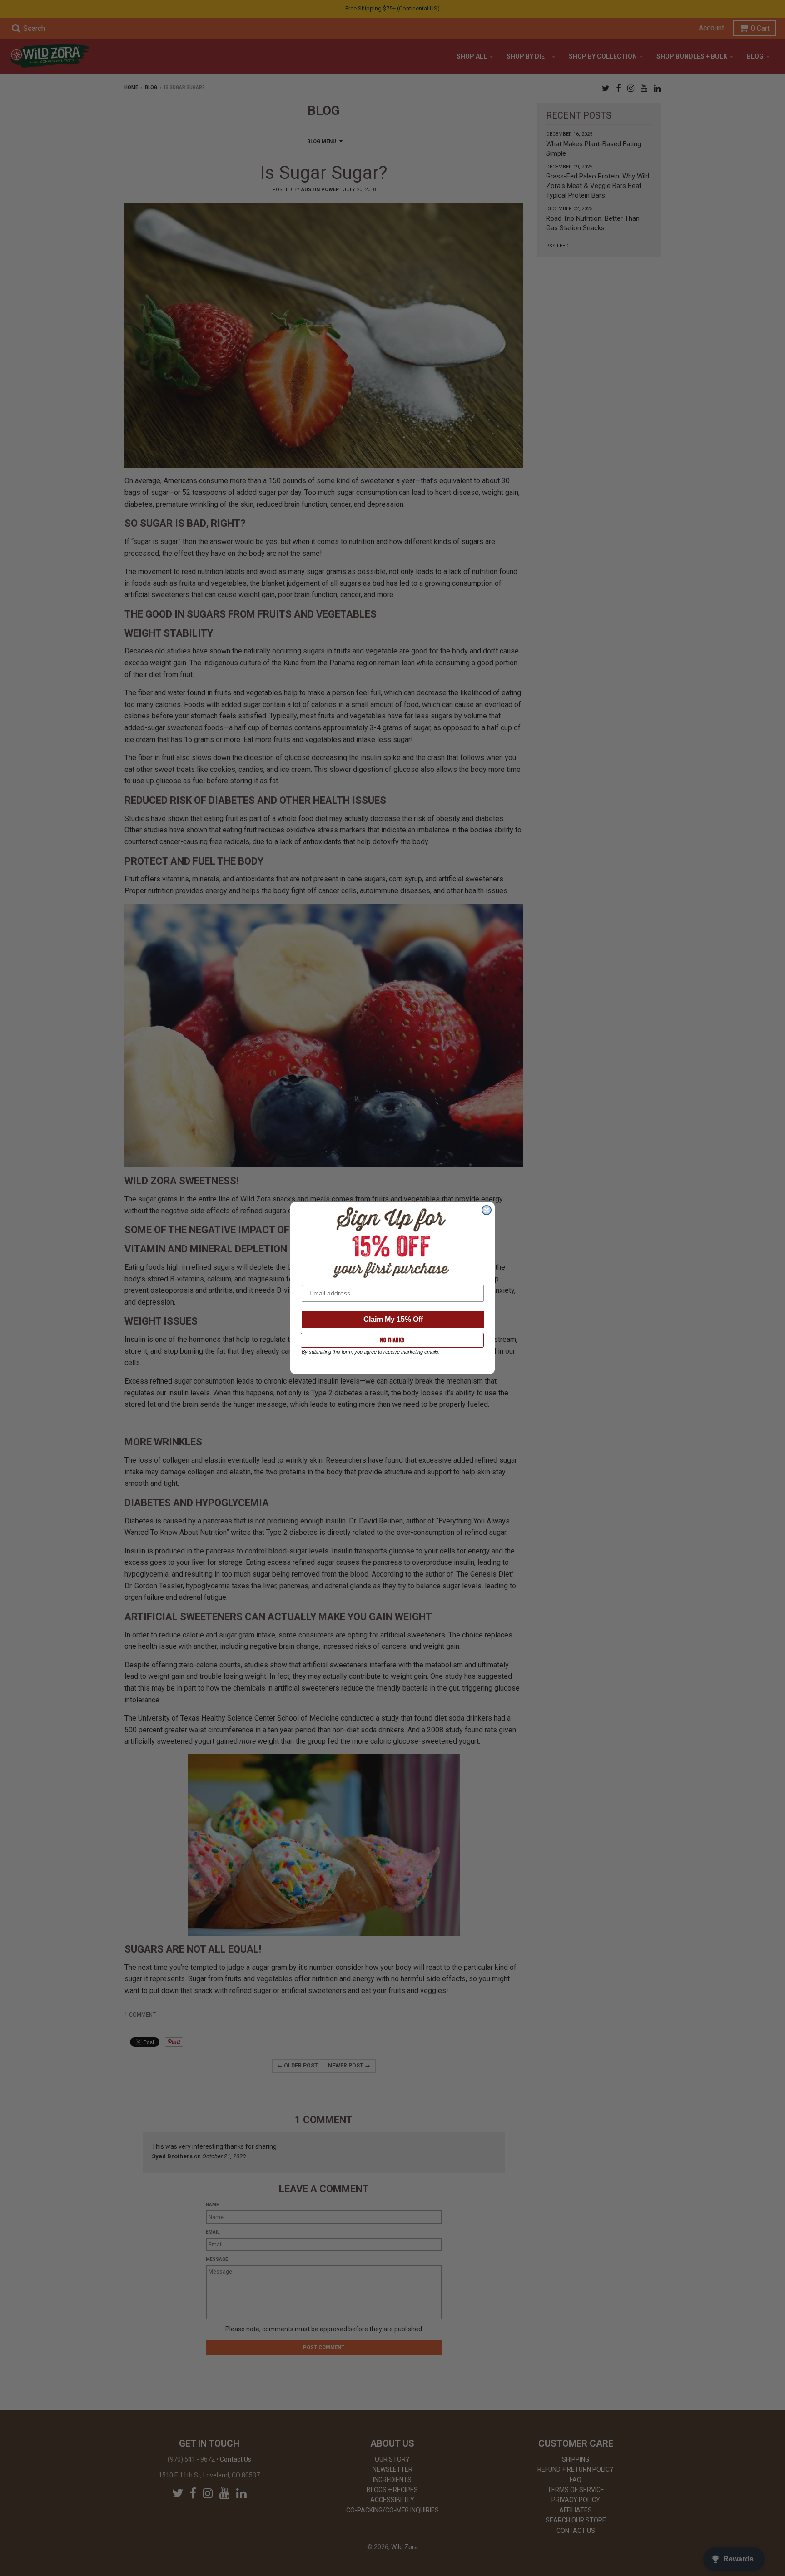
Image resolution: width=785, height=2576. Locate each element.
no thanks (392, 1340)
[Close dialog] (487, 1210)
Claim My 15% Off (393, 1319)
